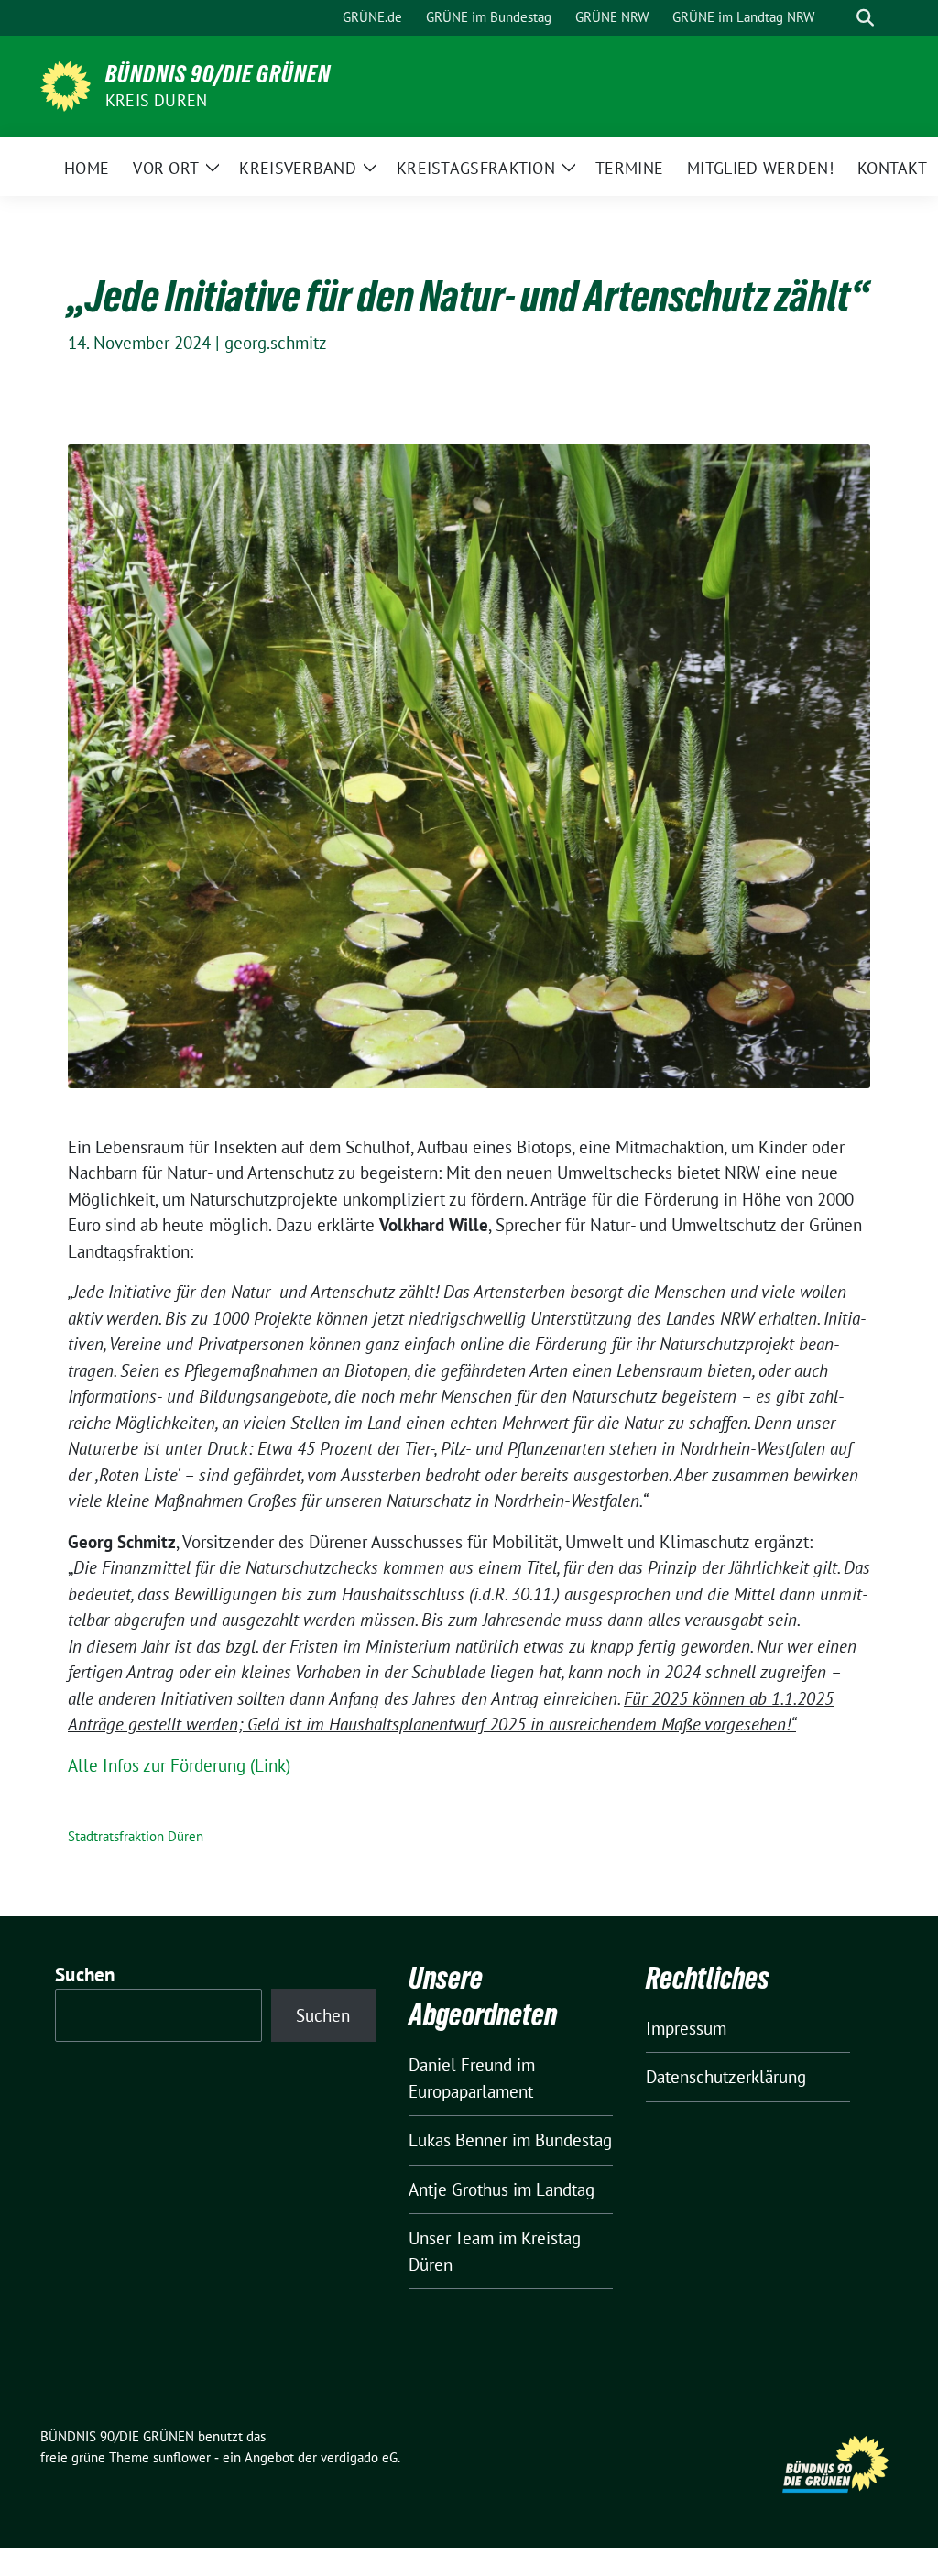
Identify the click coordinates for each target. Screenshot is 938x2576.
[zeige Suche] (865, 18)
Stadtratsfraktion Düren (136, 1836)
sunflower (182, 2457)
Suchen (85, 1975)
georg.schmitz (276, 343)
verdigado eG (359, 2457)
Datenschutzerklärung (726, 2077)
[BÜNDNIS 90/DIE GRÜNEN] (65, 84)
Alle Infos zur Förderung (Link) (179, 1765)
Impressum (686, 2028)
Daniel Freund (460, 2065)
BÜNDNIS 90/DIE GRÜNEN (218, 74)
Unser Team (451, 2238)
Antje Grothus (458, 2189)
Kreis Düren (156, 100)
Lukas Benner (458, 2140)
